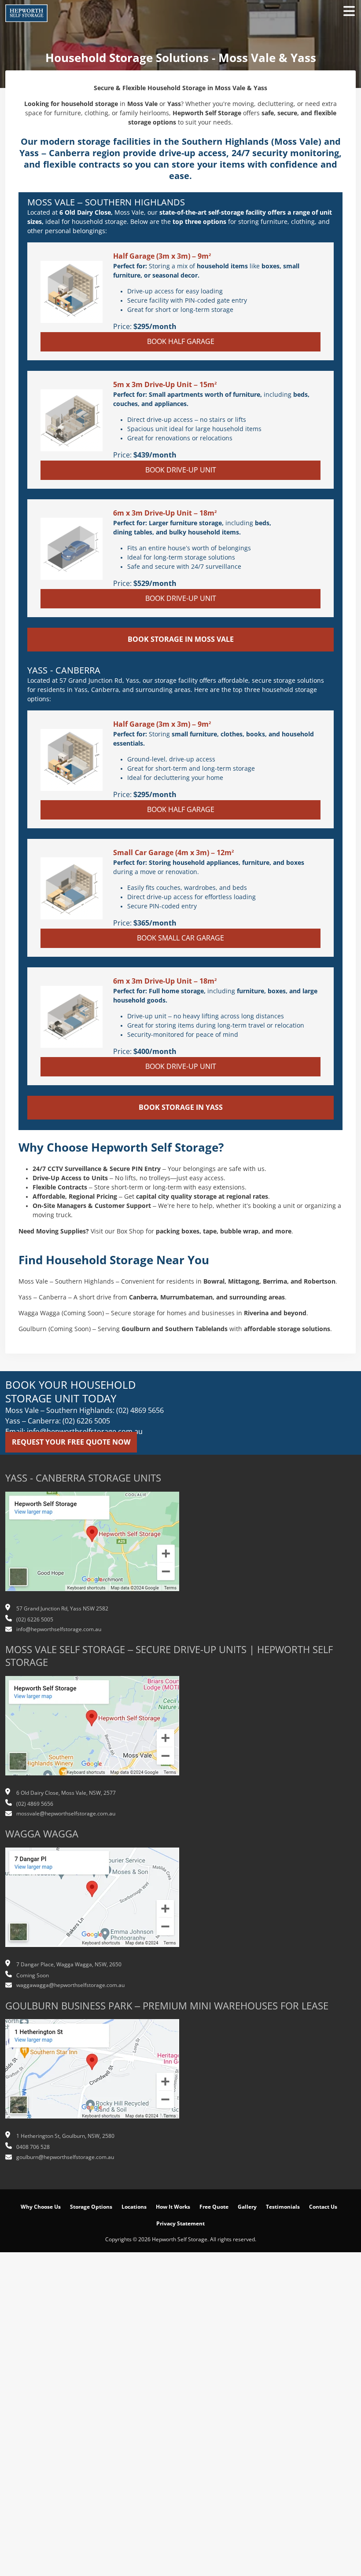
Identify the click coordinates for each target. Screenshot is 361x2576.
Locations (134, 2207)
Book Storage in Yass (181, 1107)
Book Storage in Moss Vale (181, 639)
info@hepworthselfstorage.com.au (59, 1629)
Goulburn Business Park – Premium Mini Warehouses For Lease (167, 2006)
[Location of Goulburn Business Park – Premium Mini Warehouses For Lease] (92, 2074)
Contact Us (323, 2207)
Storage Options (91, 2207)
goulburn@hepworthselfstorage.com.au (65, 2157)
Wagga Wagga (42, 1834)
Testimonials (283, 2207)
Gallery (247, 2207)
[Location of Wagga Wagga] (92, 1902)
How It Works (173, 2207)
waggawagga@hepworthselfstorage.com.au (70, 1985)
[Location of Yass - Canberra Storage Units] (92, 1546)
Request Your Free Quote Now (71, 1442)
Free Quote (214, 2207)
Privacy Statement (180, 2224)
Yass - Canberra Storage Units (83, 1478)
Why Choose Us (41, 2207)
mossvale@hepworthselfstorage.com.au (66, 1814)
